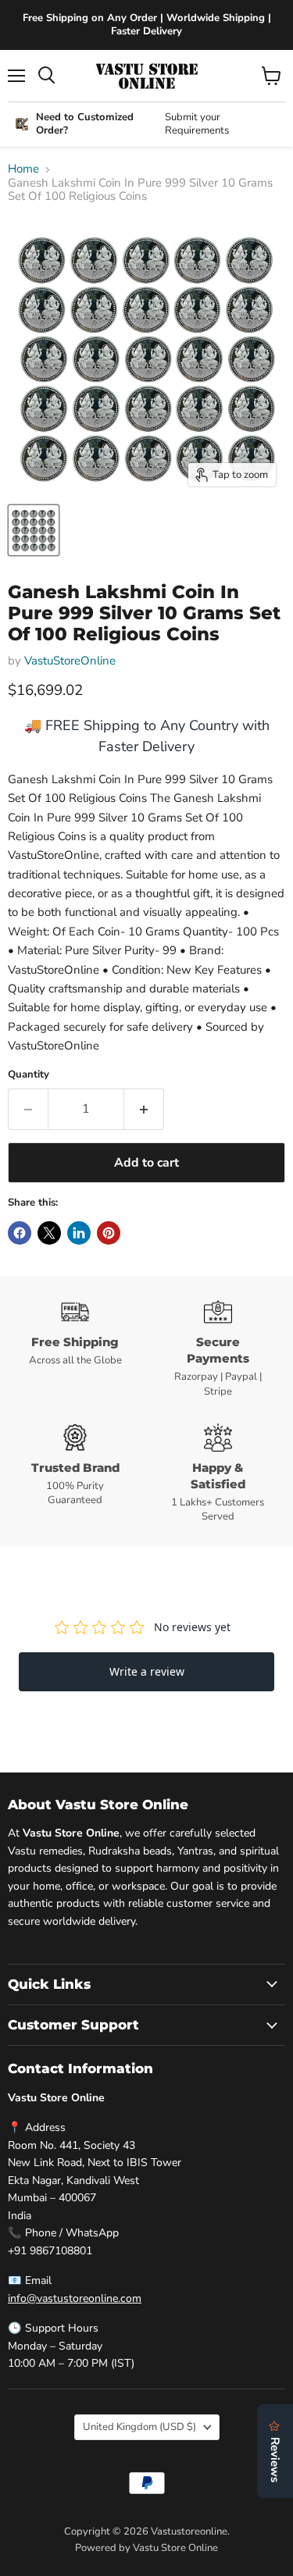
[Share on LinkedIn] (79, 1233)
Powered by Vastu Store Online (146, 2548)
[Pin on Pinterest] (109, 1233)
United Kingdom (139, 2427)
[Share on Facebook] (20, 1233)
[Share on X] (49, 1233)
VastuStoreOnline (70, 661)
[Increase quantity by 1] (144, 1109)
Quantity (29, 1075)
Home (23, 169)
